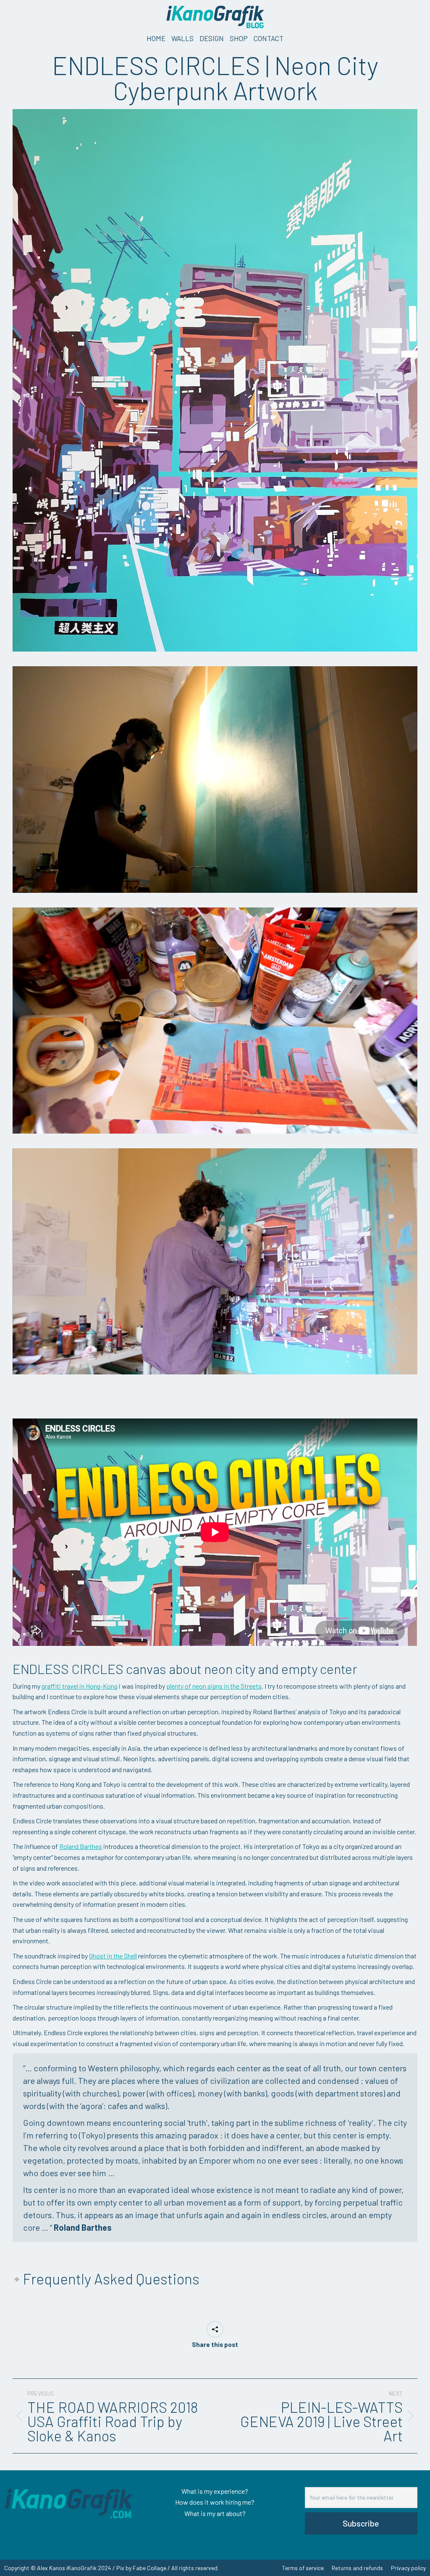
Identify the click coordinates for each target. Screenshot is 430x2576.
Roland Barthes (81, 1846)
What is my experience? (215, 2491)
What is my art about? (215, 2513)
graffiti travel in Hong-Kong (80, 1686)
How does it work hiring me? (215, 2502)
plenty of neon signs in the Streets (214, 1686)
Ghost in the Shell (113, 1956)
